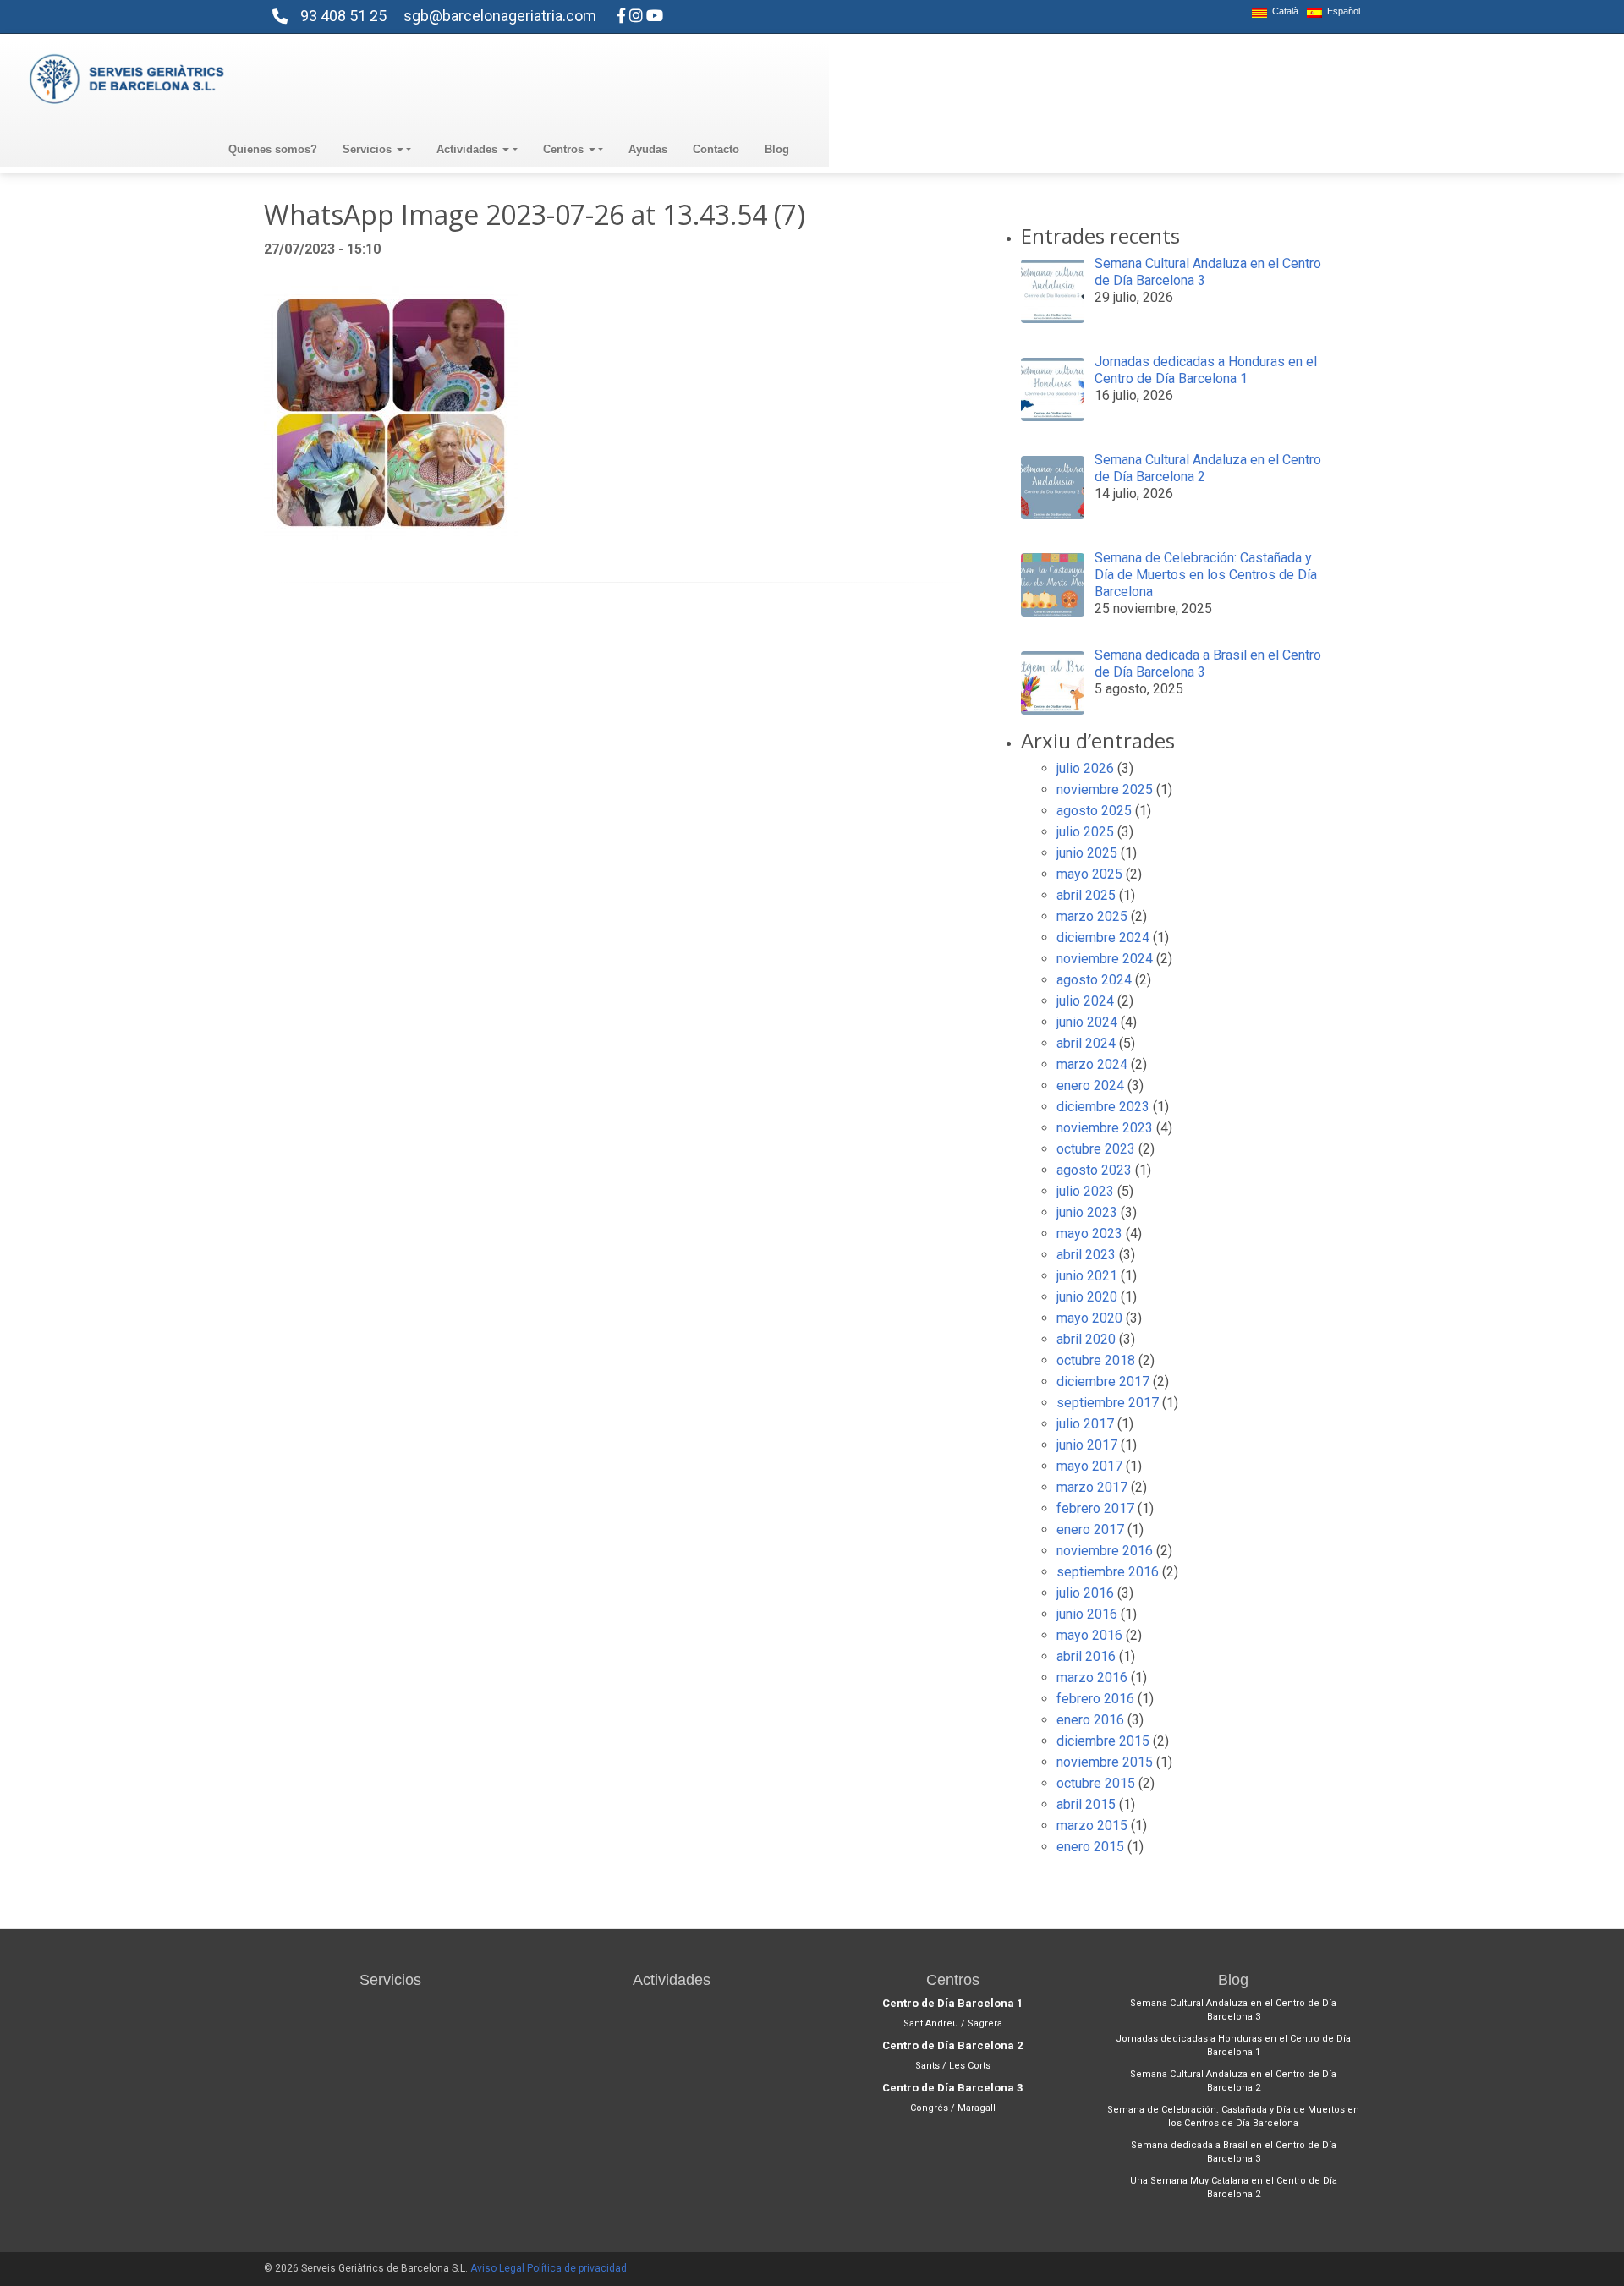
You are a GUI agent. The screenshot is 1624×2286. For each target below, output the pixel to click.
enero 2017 (1090, 1529)
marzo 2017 (1092, 1487)
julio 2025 (1085, 832)
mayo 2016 (1089, 1635)
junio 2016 (1087, 1614)
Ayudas (648, 149)
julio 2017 (1085, 1424)
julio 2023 (1085, 1191)
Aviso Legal (497, 2268)
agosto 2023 (1094, 1170)
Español (1341, 11)
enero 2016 (1090, 1720)
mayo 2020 (1089, 1318)
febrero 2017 (1095, 1508)
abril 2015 (1086, 1804)
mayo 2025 (1089, 874)
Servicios (369, 149)
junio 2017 (1087, 1445)
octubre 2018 (1096, 1360)
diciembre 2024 (1103, 937)
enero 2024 (1090, 1085)
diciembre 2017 (1103, 1381)
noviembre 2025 (1105, 789)
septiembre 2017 (1108, 1403)
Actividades (469, 149)
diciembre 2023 (1103, 1107)
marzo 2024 (1092, 1064)
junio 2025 (1087, 853)
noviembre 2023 (1105, 1128)
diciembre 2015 (1103, 1741)
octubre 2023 (1096, 1149)
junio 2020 (1087, 1297)
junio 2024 (1087, 1022)
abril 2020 (1086, 1339)
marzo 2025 (1092, 916)
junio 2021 (1087, 1276)
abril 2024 (1086, 1043)
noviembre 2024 (1105, 959)
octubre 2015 (1096, 1783)
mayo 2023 (1089, 1233)
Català (1283, 11)
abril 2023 (1086, 1255)
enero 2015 (1090, 1847)
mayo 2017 (1089, 1466)
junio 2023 (1087, 1212)
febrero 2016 (1095, 1699)
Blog (777, 149)
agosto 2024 (1094, 980)
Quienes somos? (273, 149)
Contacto (716, 149)
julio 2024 (1085, 1001)
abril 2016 (1086, 1656)
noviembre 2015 (1105, 1762)
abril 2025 (1086, 895)
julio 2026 (1085, 768)
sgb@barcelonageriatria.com (500, 16)
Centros (565, 149)
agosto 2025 (1094, 811)
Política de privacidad (577, 2268)
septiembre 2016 (1108, 1572)
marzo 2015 (1092, 1826)
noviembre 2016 (1105, 1551)
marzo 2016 (1092, 1677)
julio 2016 (1085, 1593)
